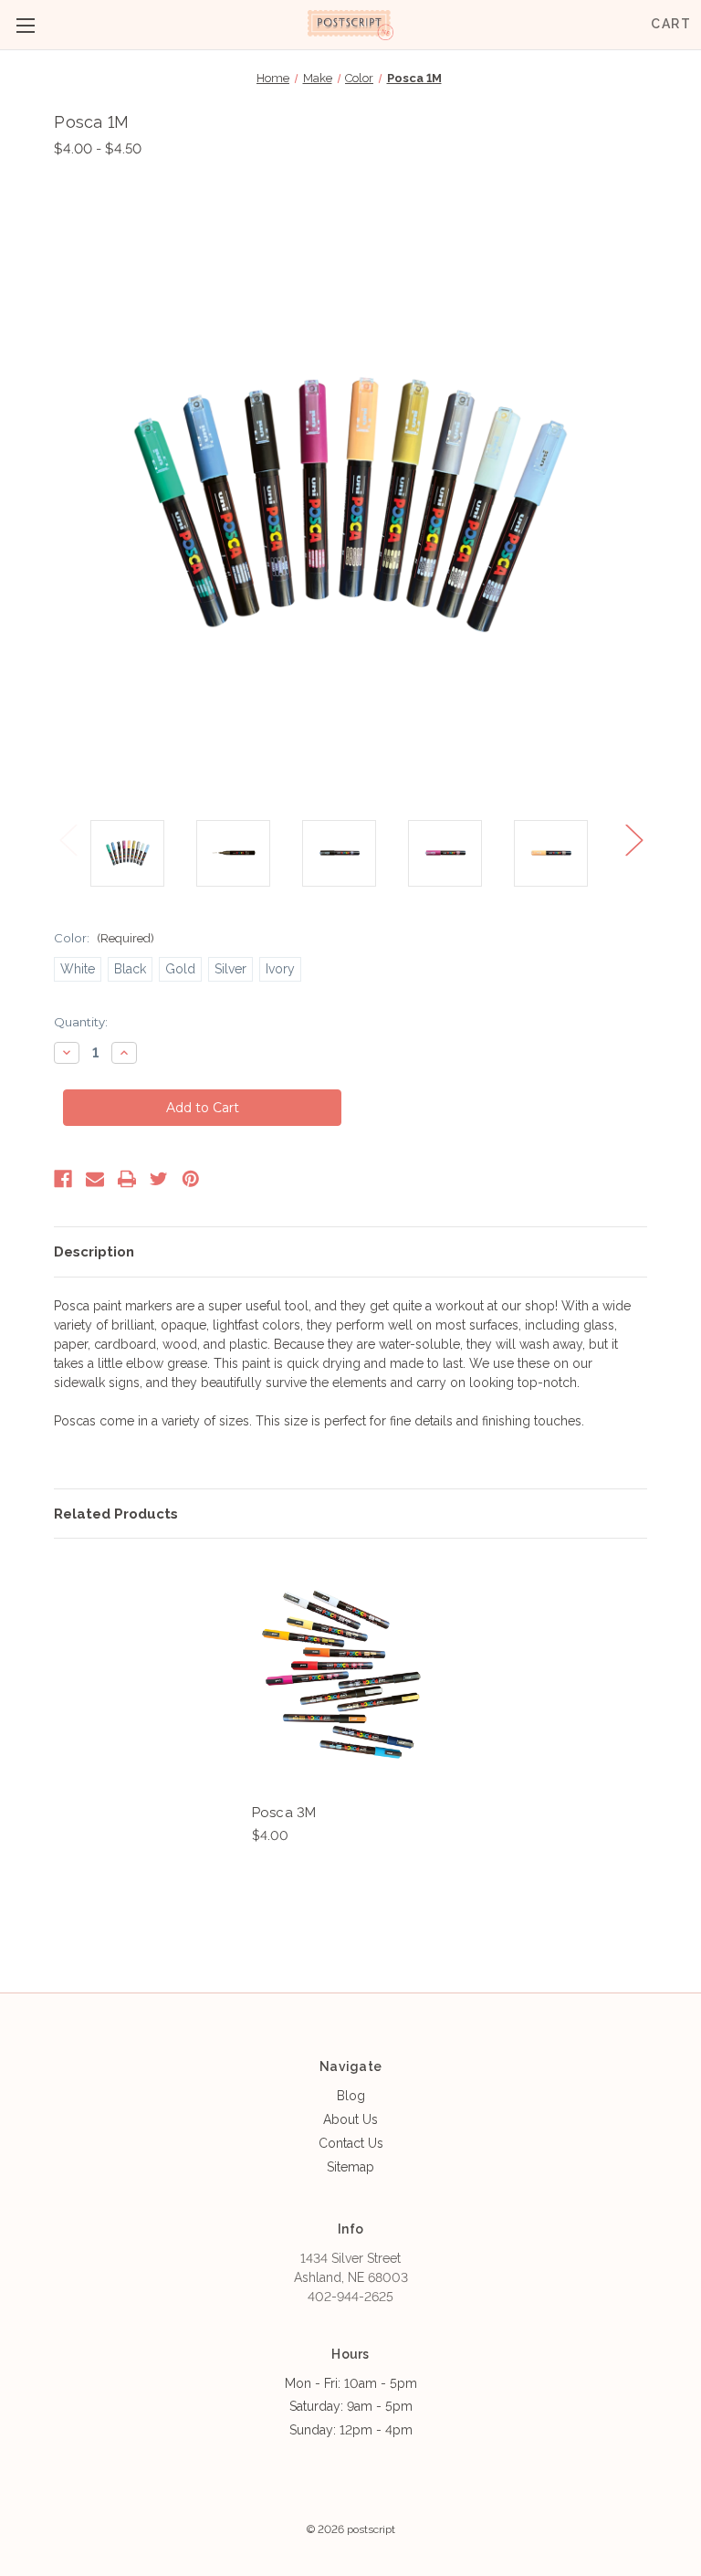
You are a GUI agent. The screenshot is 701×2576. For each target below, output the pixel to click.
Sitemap (350, 2167)
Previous (68, 840)
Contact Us (351, 2143)
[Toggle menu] (25, 25)
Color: (104, 938)
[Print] (127, 1179)
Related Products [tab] (116, 1514)
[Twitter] (159, 1179)
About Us (350, 2119)
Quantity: (81, 1022)
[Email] (95, 1179)
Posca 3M (284, 1813)
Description (94, 1252)
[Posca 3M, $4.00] (341, 1675)
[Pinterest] (191, 1179)
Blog (351, 2096)
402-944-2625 (350, 2297)
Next (633, 840)
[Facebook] (63, 1179)
